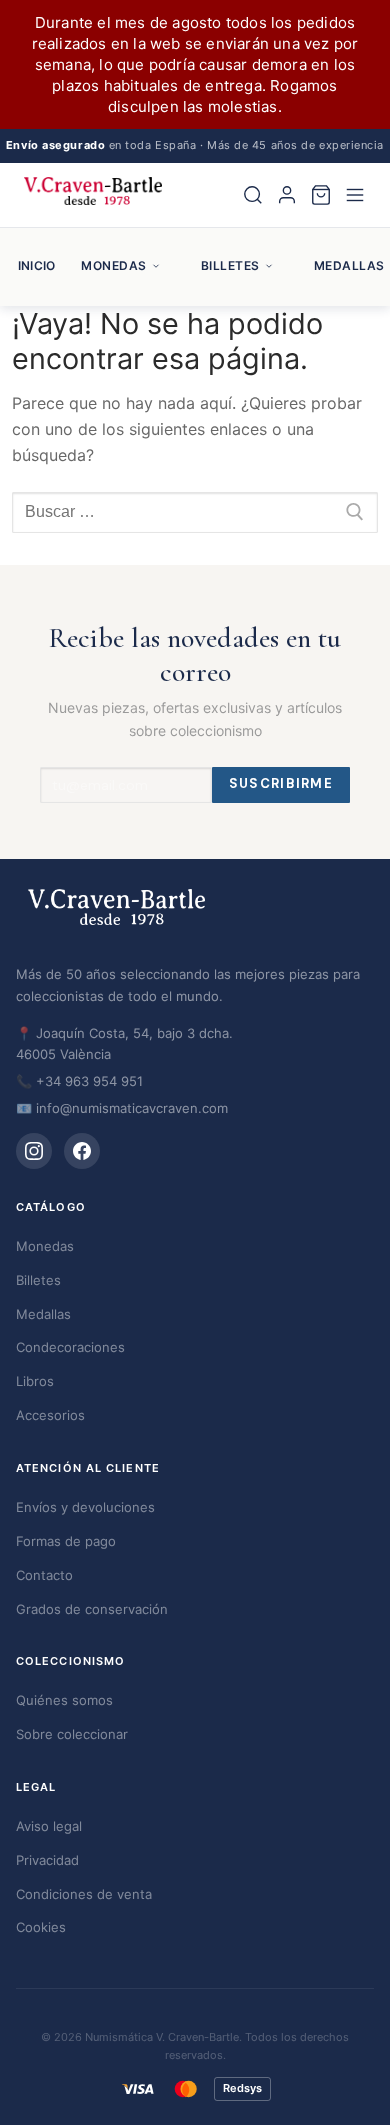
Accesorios (50, 1415)
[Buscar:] (195, 513)
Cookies (41, 1927)
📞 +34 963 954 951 (79, 1081)
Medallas (43, 1314)
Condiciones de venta (84, 1894)
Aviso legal (49, 1826)
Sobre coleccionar (72, 1734)
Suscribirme (281, 783)
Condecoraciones (70, 1347)
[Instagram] (34, 1151)
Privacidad (47, 1860)
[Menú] (355, 195)
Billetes (230, 265)
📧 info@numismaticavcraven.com (122, 1108)
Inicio (36, 265)
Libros (35, 1381)
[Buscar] (253, 195)
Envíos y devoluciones (85, 1507)
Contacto (44, 1575)
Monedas (113, 265)
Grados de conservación (92, 1609)
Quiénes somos (64, 1700)
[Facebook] (82, 1151)
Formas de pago (66, 1541)
